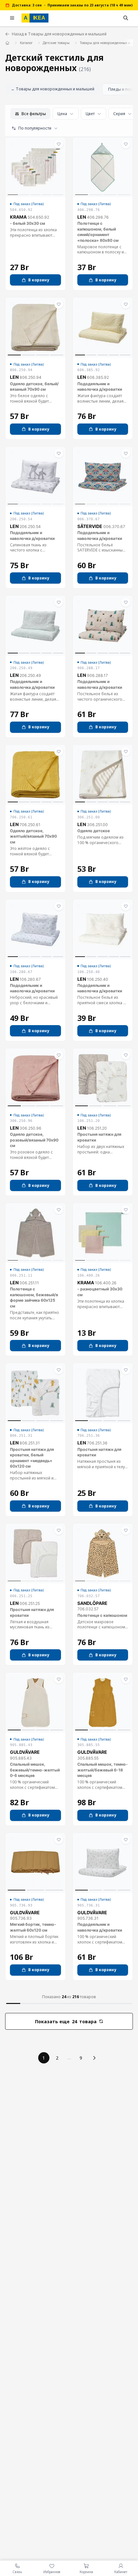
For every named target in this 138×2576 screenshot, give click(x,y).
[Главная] (8, 43)
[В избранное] (59, 144)
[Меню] (12, 18)
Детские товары (56, 43)
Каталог (26, 43)
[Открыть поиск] (126, 18)
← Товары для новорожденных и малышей (53, 89)
